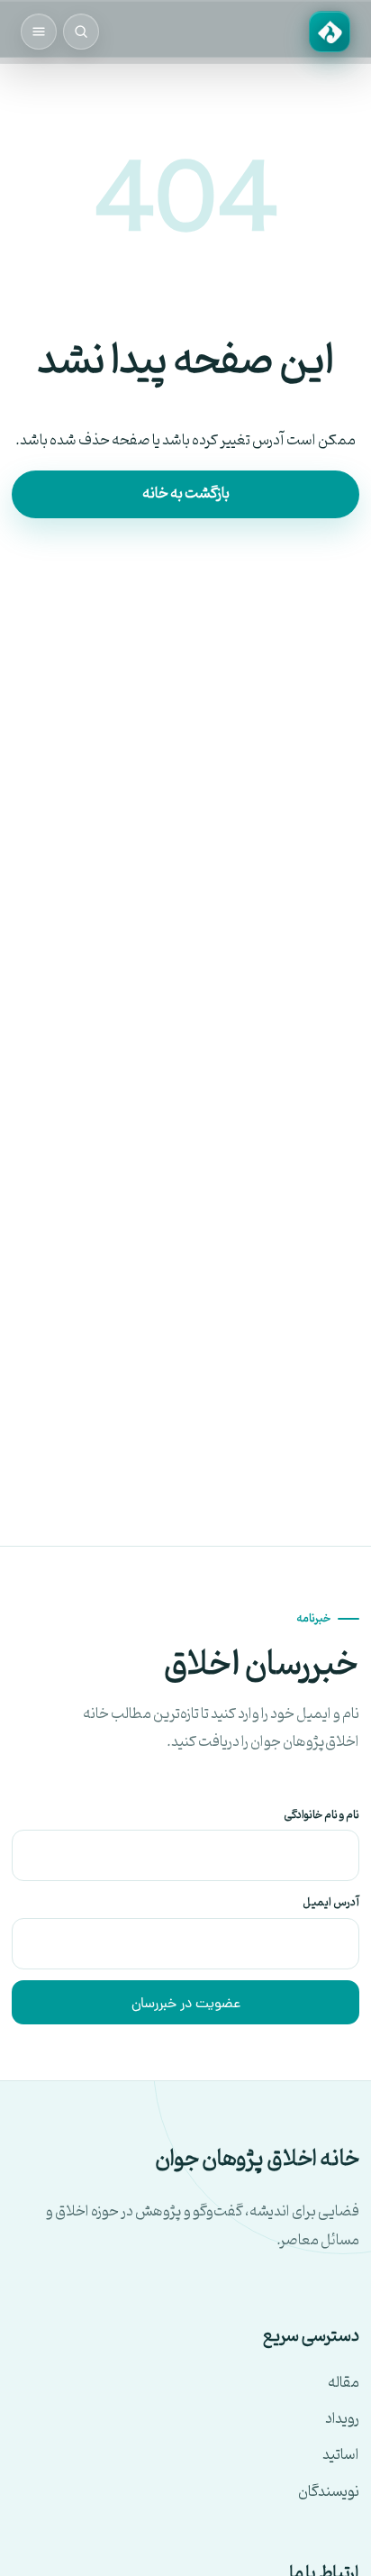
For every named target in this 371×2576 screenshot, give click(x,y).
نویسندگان (329, 2493)
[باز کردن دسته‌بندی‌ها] (39, 32)
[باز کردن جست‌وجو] (81, 32)
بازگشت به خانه (186, 494)
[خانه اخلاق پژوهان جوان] (330, 32)
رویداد (342, 2420)
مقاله (344, 2384)
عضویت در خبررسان (186, 2005)
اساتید (341, 2456)
